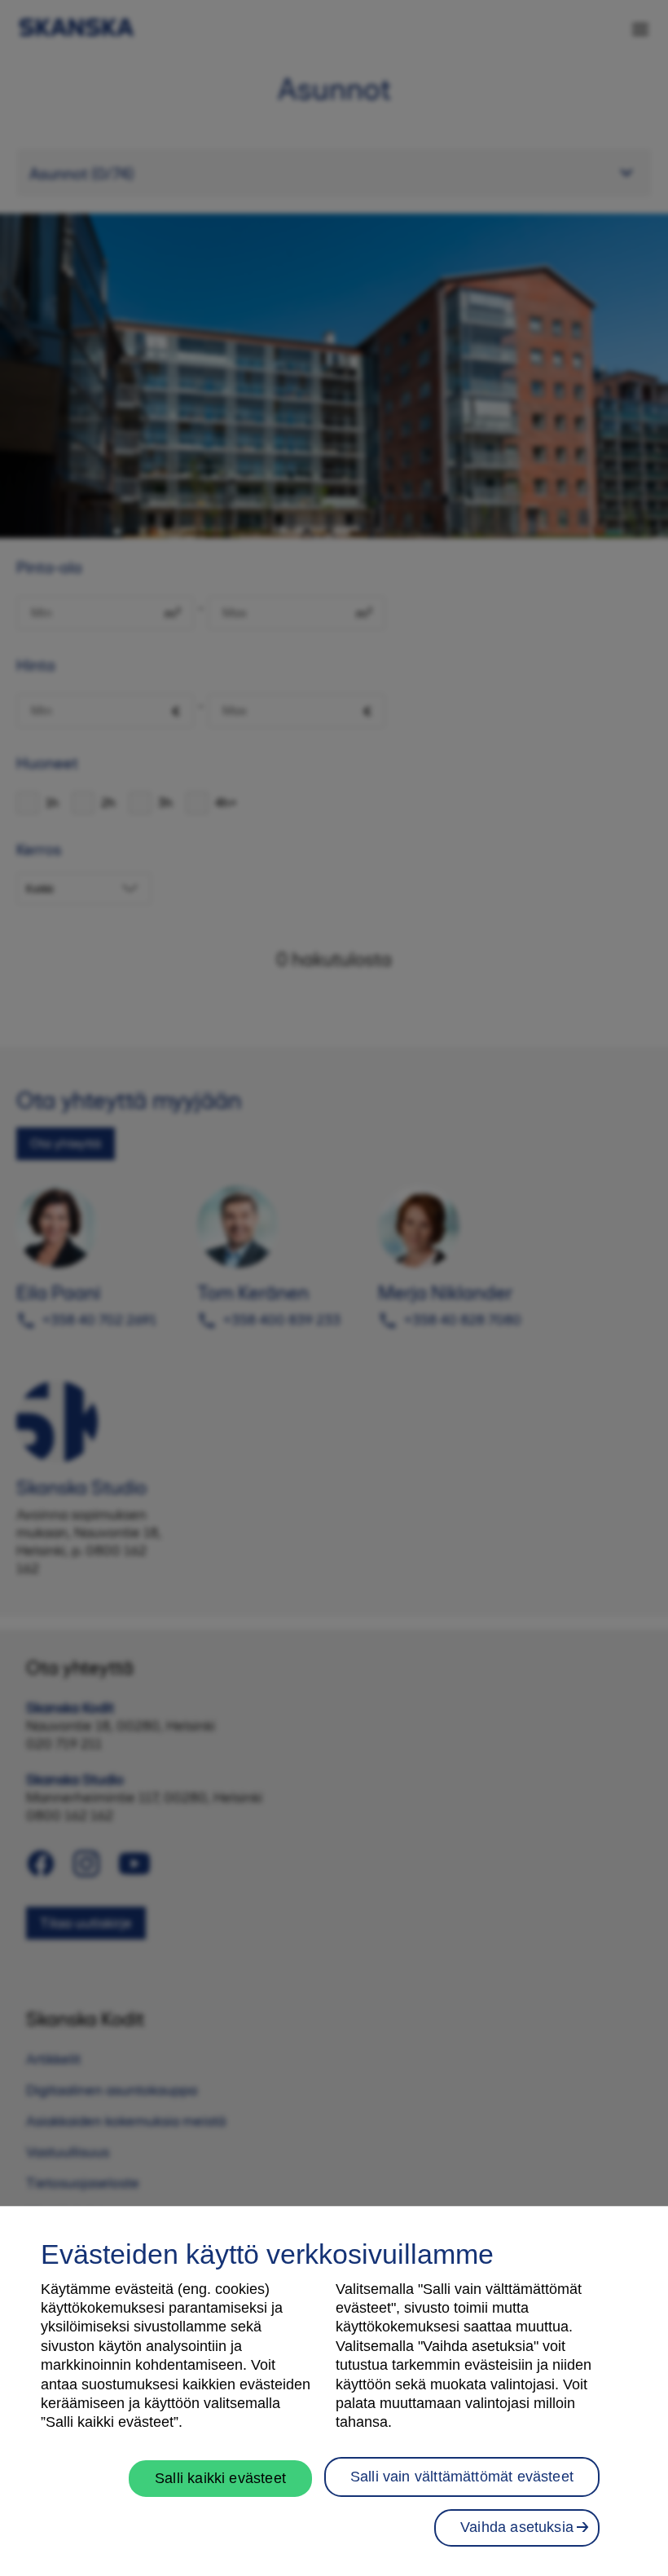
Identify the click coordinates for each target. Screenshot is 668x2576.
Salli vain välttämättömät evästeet (462, 2477)
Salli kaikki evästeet (220, 2478)
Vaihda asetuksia (517, 2527)
